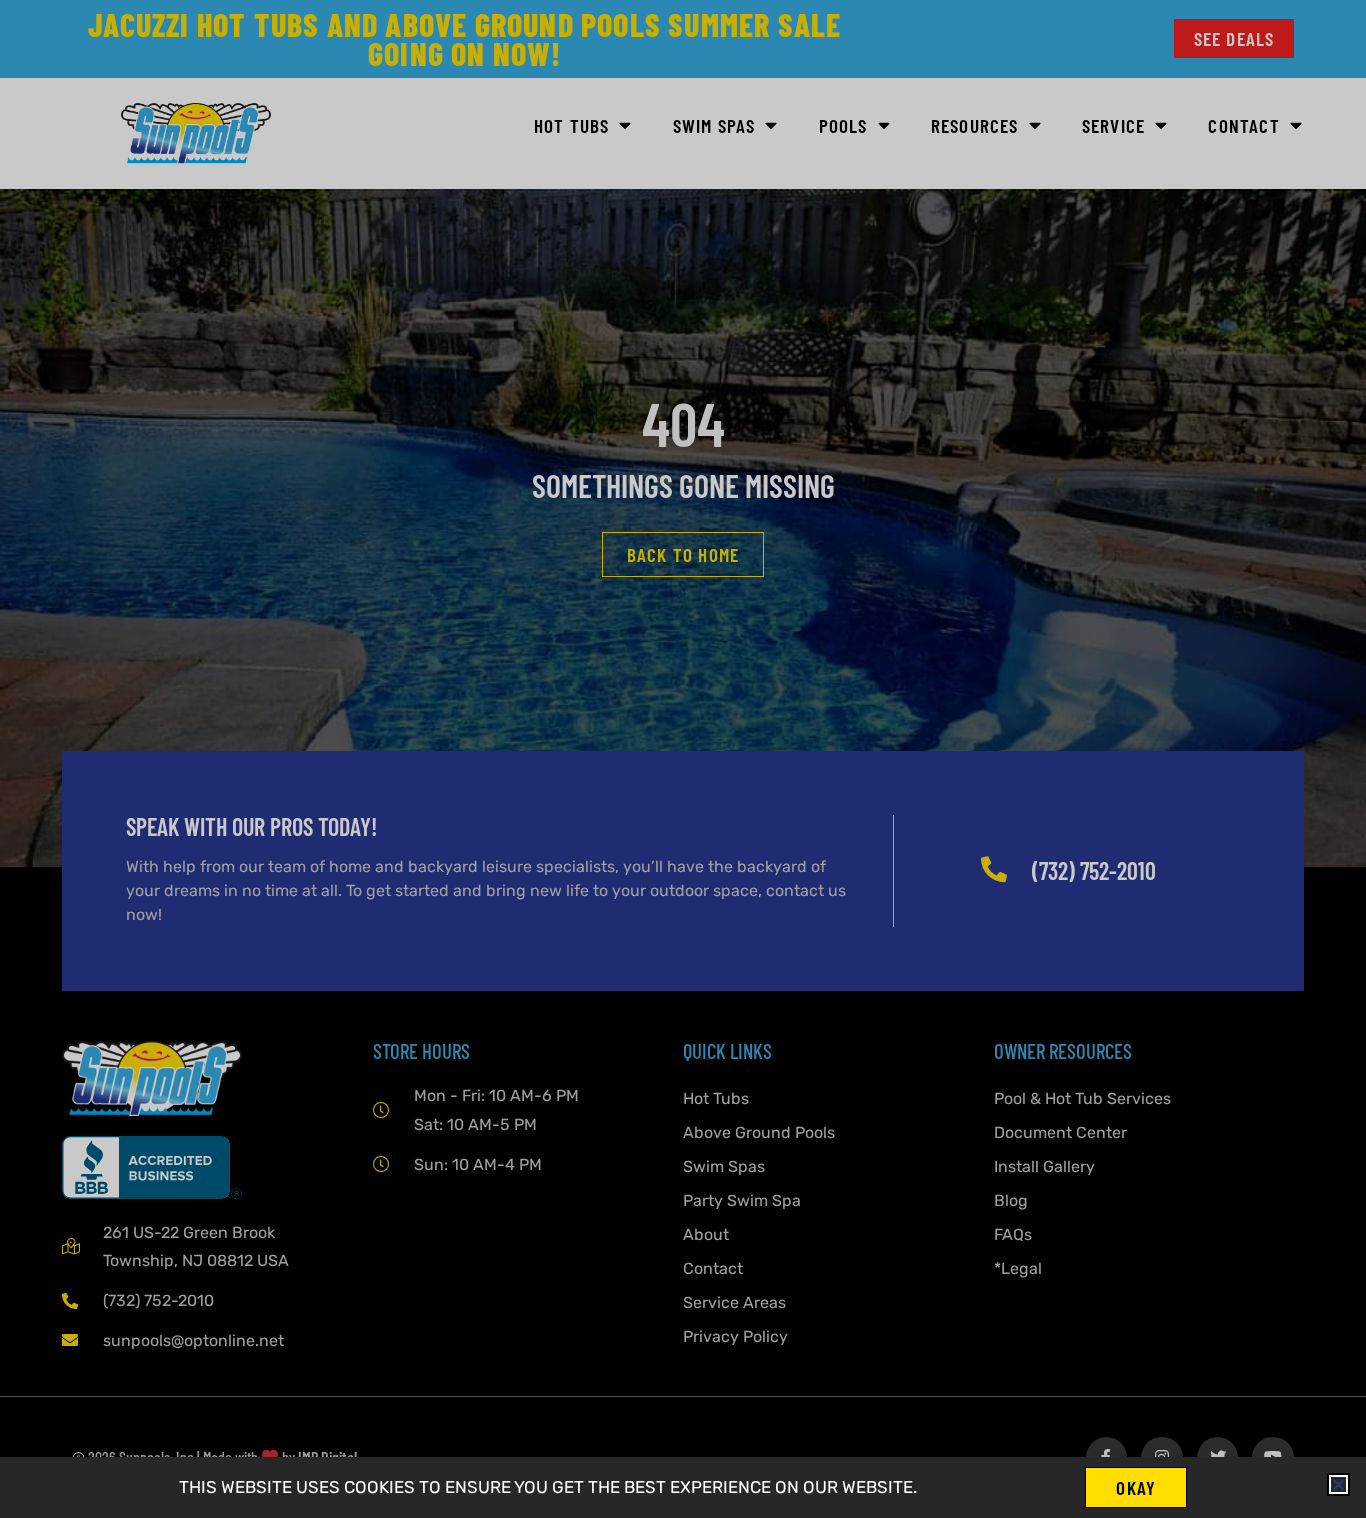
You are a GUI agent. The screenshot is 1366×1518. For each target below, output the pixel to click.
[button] (1338, 1484)
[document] (683, 759)
